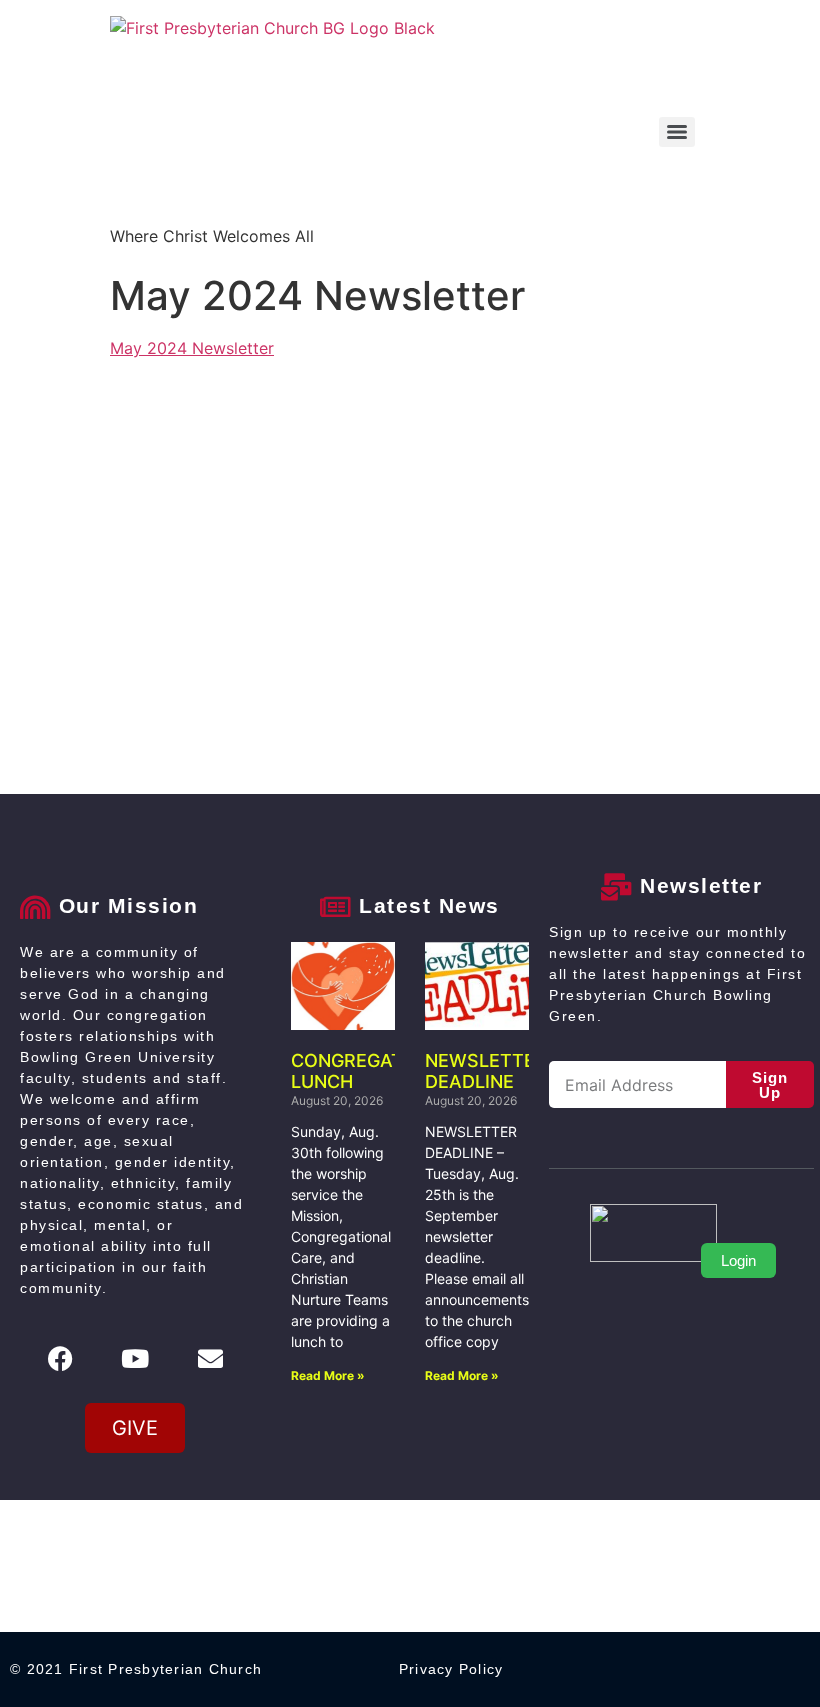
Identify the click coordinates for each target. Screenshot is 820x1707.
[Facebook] (60, 1358)
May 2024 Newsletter (192, 348)
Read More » (328, 1375)
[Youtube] (135, 1358)
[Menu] (677, 132)
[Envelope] (210, 1358)
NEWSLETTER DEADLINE (486, 1071)
